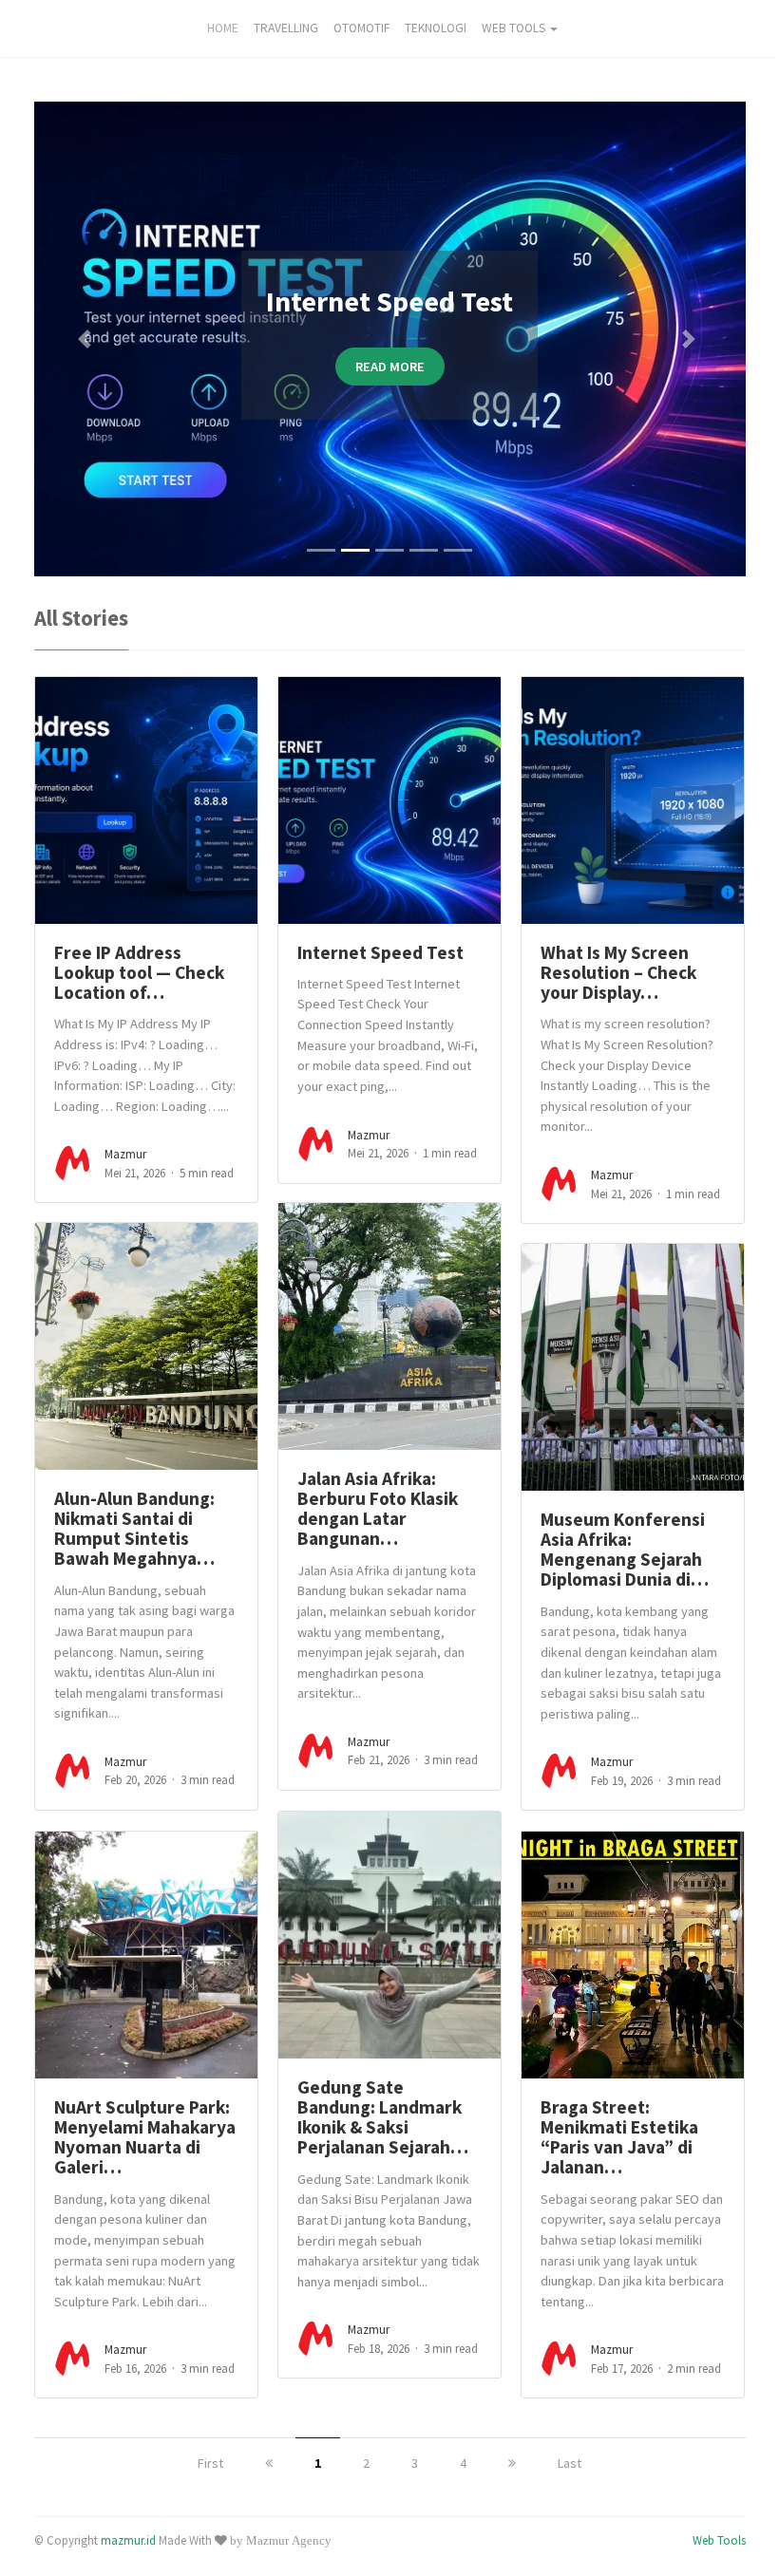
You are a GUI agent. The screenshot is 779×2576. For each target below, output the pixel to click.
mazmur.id (128, 2540)
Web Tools (513, 28)
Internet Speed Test (380, 952)
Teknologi (436, 28)
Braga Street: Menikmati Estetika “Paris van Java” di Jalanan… (619, 2137)
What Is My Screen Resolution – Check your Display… (618, 973)
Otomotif (361, 28)
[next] (512, 2463)
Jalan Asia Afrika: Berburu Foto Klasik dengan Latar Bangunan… (378, 1509)
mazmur (125, 1154)
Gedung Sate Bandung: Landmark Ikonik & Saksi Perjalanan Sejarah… (383, 2117)
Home (223, 28)
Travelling (286, 28)
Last (570, 2463)
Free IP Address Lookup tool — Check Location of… (139, 973)
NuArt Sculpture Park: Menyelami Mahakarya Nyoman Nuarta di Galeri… (145, 2137)
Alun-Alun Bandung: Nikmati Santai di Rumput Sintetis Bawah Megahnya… (134, 1529)
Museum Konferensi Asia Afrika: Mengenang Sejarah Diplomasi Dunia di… (625, 1550)
